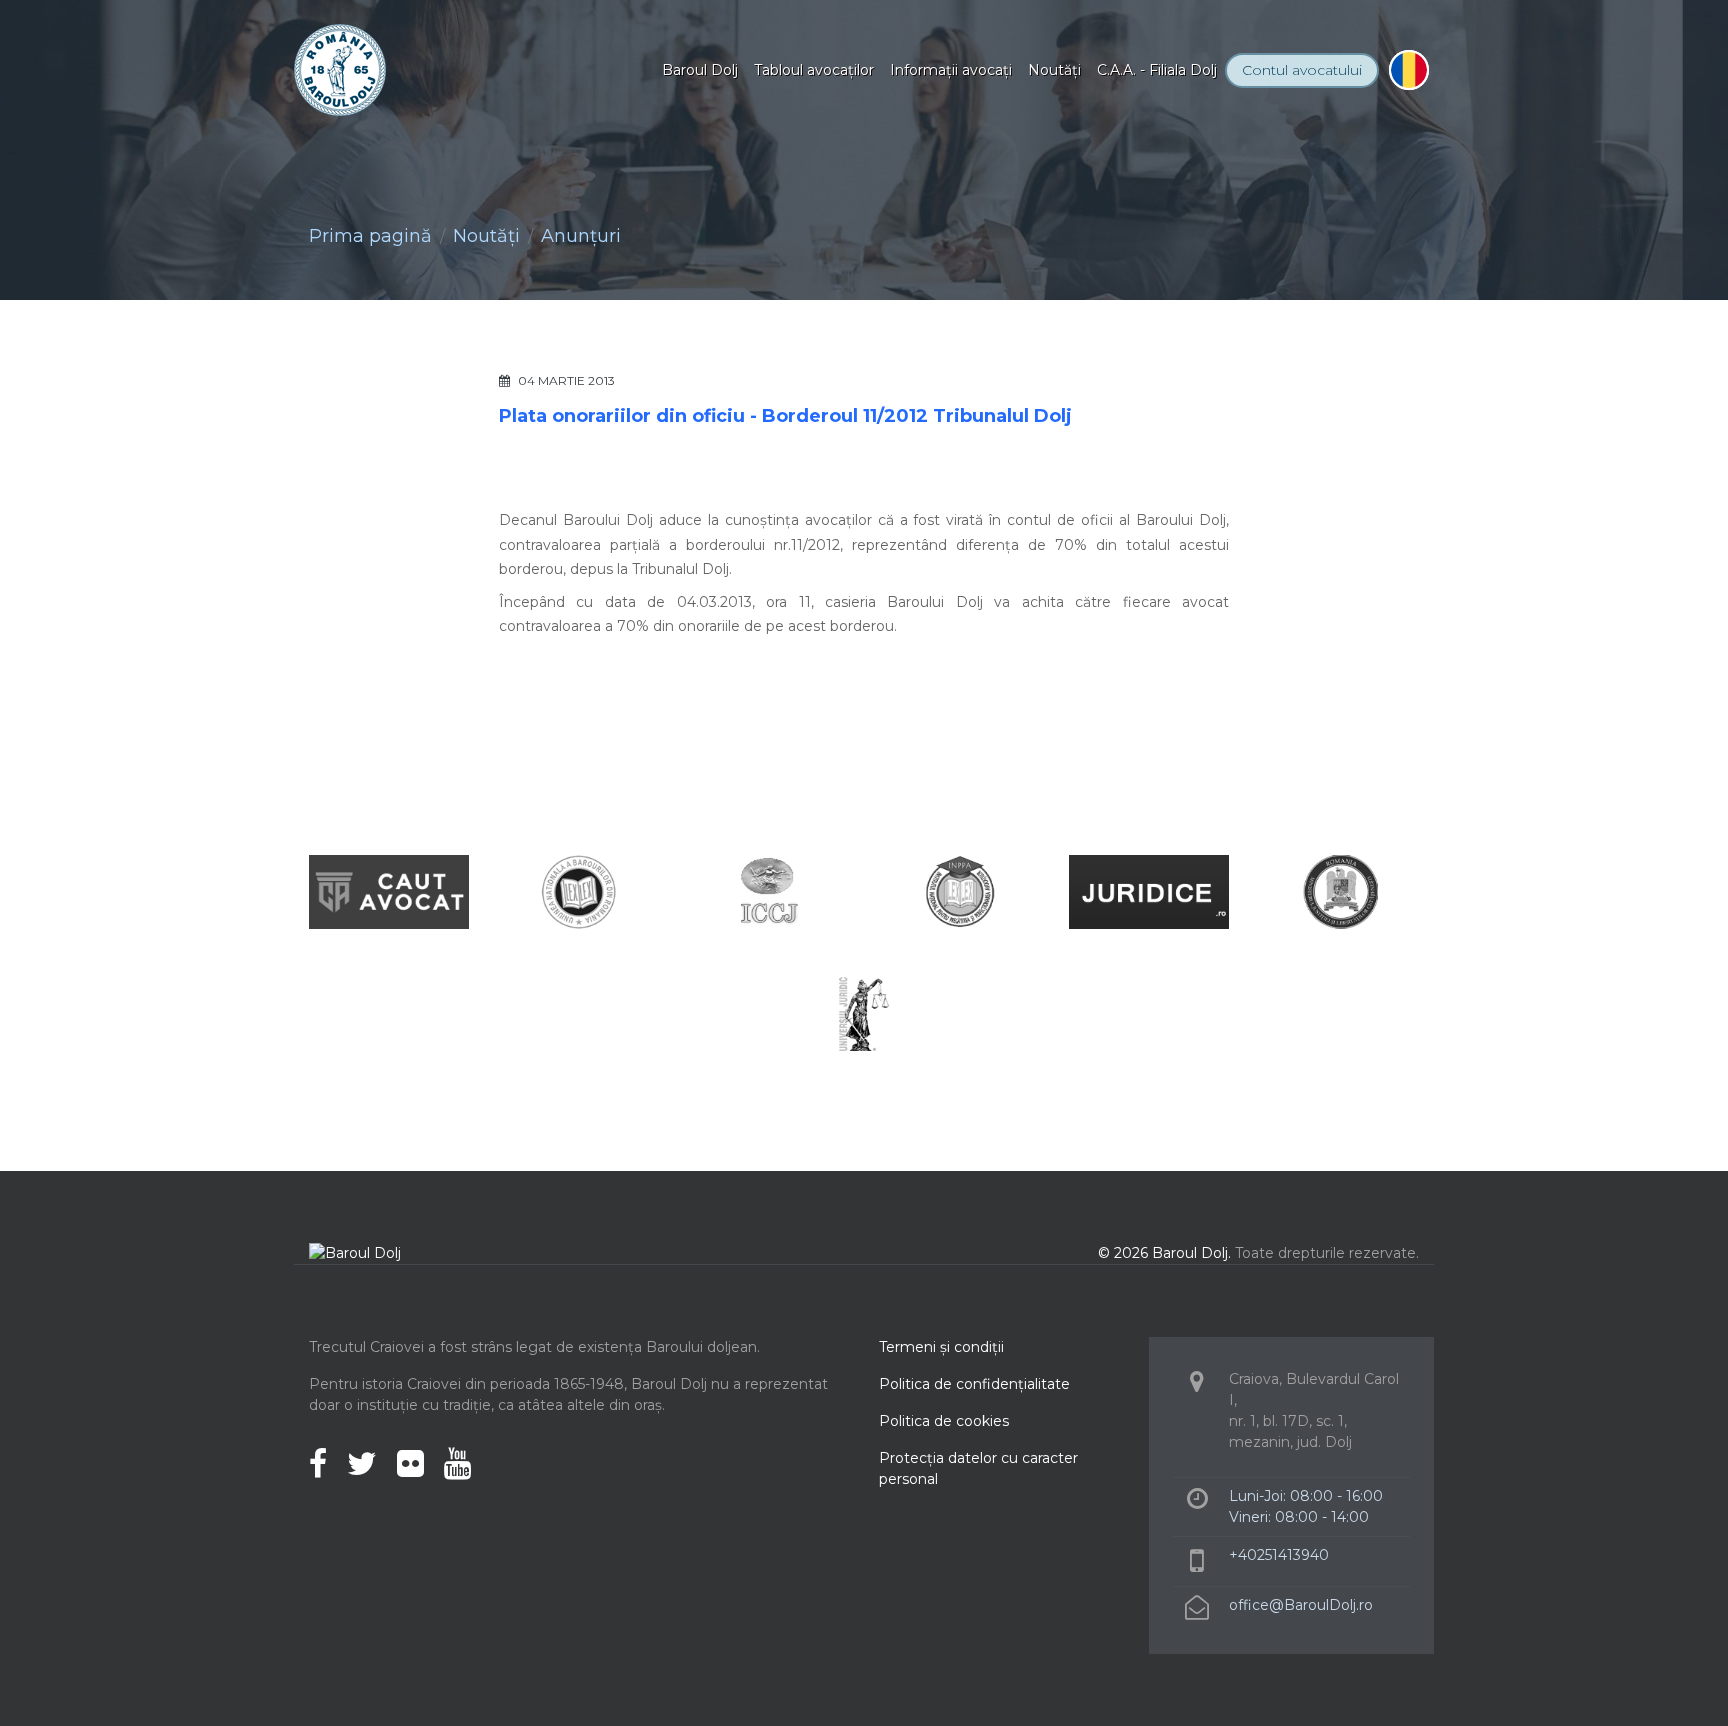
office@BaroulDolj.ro (1301, 1605)
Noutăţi (1054, 70)
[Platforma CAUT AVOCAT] (389, 890)
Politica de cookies (944, 1421)
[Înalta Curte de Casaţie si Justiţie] (769, 890)
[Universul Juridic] (864, 1012)
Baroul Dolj (700, 70)
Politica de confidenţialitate (974, 1384)
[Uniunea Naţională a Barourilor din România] (579, 890)
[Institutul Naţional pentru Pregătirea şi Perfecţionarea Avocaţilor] (959, 890)
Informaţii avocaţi (951, 70)
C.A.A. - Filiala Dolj (1157, 70)
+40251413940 (1279, 1555)
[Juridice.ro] (1149, 890)
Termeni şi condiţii (941, 1347)
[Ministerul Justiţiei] (1339, 890)
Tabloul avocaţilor (814, 70)
